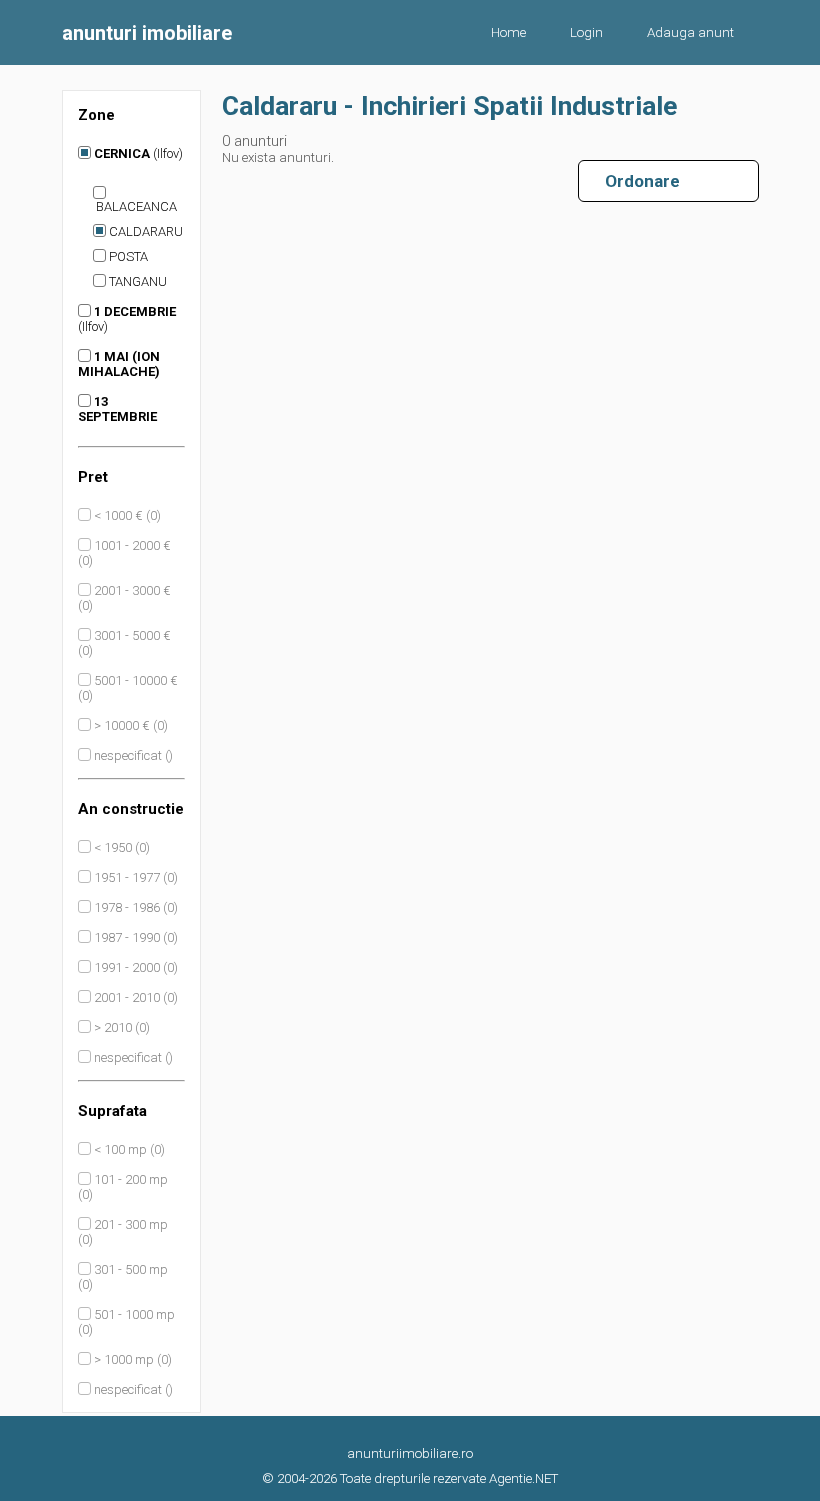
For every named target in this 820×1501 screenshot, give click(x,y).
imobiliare (147, 33)
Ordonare (634, 181)
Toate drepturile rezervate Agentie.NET (449, 1478)
